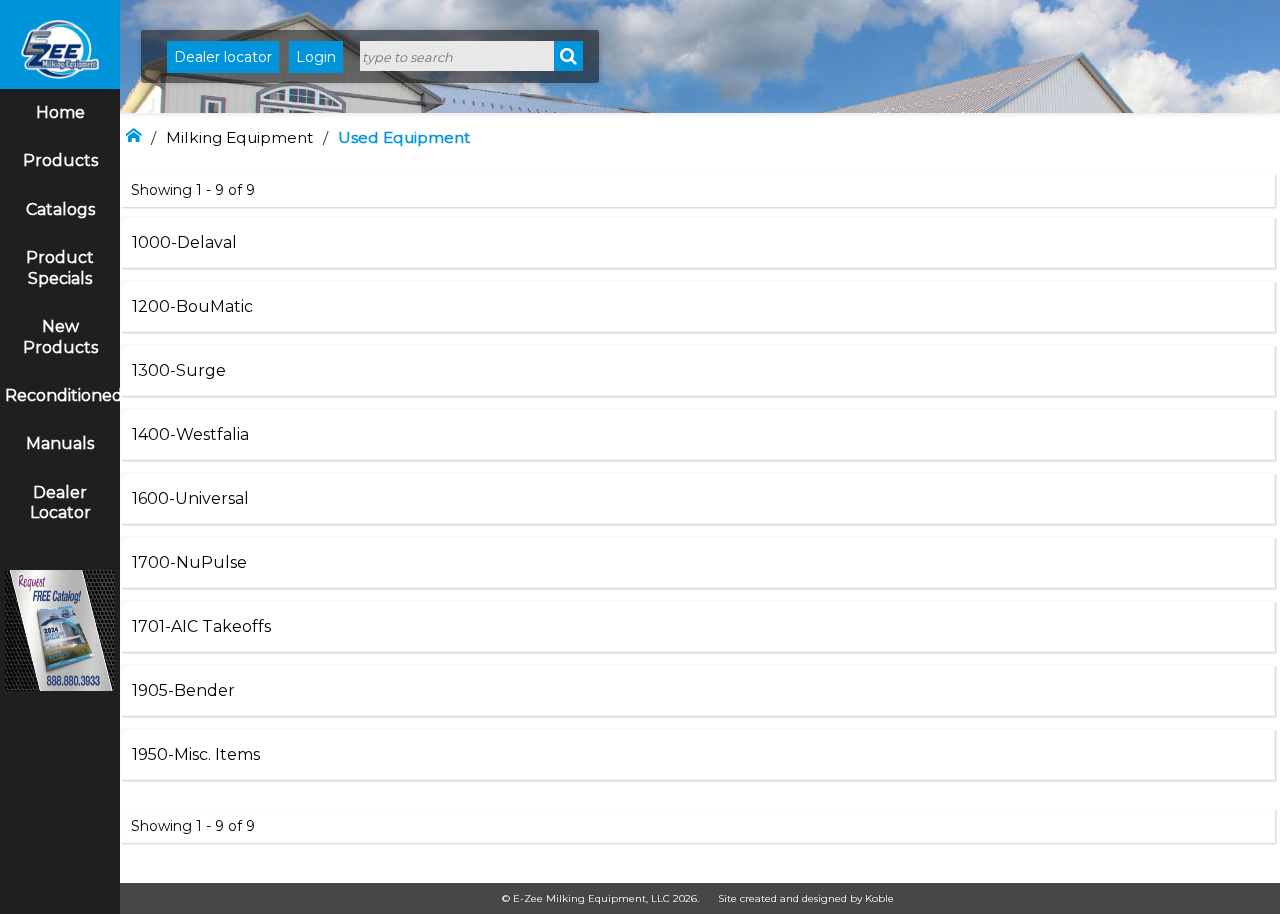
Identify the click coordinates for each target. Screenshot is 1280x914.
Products (60, 160)
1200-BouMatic (192, 306)
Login (316, 57)
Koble (879, 898)
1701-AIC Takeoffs (201, 626)
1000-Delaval (184, 242)
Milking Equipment (239, 137)
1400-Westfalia (190, 434)
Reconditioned (62, 395)
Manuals (60, 443)
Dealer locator (223, 57)
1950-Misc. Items (196, 754)
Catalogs (60, 209)
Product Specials (60, 268)
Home (60, 112)
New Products (60, 337)
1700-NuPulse (189, 562)
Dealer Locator (60, 503)
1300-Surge (179, 370)
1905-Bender (183, 690)
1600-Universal (190, 498)
